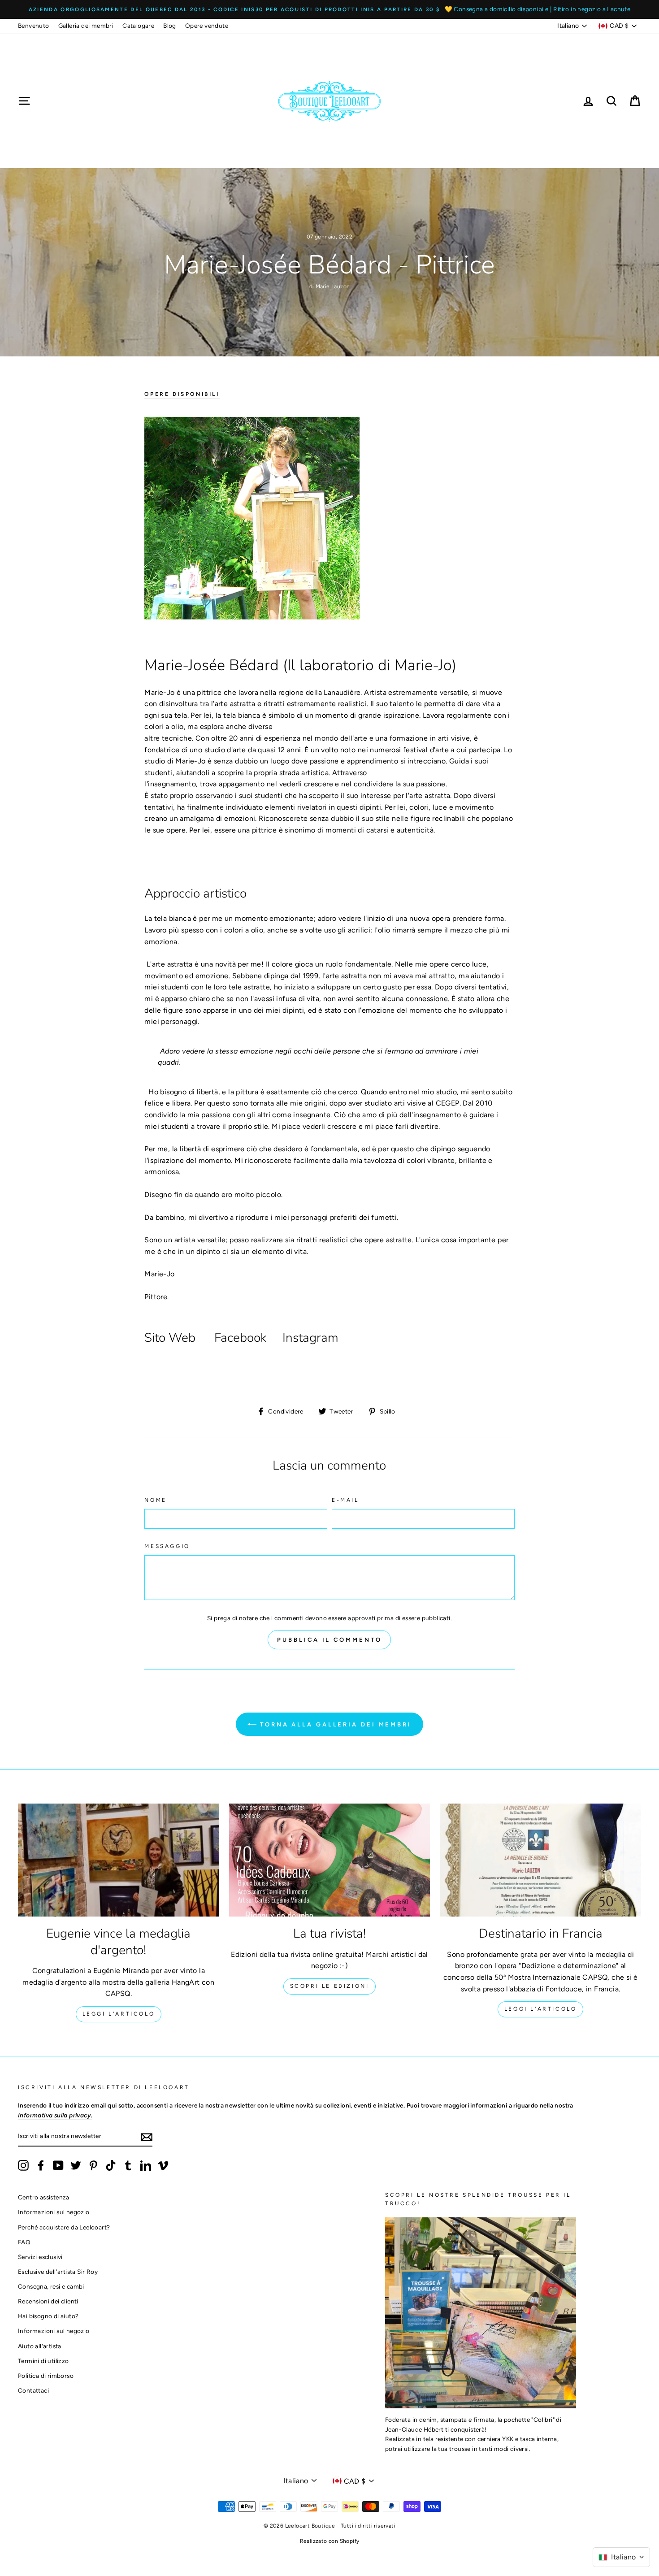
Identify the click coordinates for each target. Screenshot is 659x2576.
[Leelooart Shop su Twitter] (76, 2165)
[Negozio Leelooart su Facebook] (41, 2165)
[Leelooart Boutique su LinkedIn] (146, 2165)
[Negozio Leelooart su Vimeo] (163, 2165)
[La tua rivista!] (330, 1860)
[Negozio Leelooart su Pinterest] (93, 2165)
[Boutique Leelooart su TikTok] (111, 2165)
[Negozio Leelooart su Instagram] (23, 2165)
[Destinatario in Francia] (540, 1860)
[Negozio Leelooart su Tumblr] (128, 2165)
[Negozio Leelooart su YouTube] (58, 2165)
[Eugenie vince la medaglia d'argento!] (119, 1860)
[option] (329, 9)
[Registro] (147, 2137)
